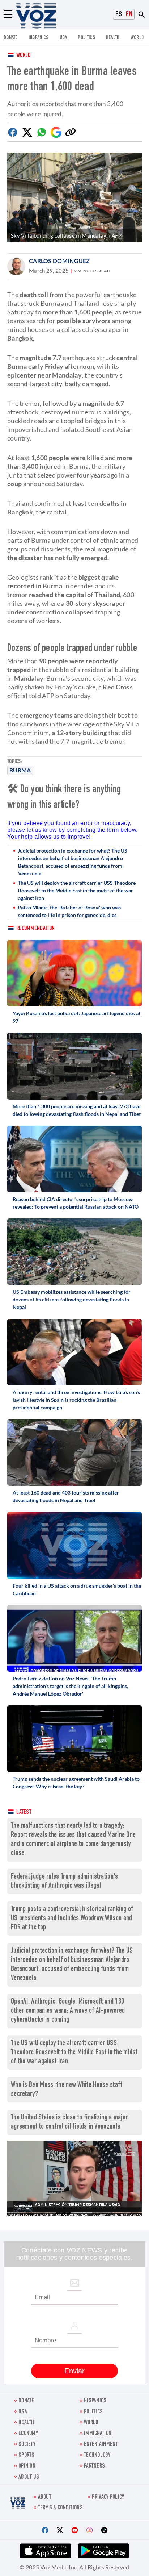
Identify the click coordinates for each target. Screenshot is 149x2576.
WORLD (137, 38)
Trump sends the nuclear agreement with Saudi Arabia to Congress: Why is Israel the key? (76, 1783)
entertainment (101, 2445)
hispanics (39, 38)
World (24, 56)
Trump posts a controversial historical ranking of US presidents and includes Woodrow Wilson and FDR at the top (72, 1919)
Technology (97, 2456)
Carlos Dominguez (59, 261)
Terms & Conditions (60, 2508)
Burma (20, 770)
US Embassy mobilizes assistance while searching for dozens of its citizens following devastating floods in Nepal (72, 1299)
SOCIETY (27, 2445)
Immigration (98, 2434)
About (45, 2498)
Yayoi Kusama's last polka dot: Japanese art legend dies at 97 (76, 1017)
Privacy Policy (108, 2498)
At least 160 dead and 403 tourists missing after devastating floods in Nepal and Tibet (66, 1496)
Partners (94, 2466)
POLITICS (86, 38)
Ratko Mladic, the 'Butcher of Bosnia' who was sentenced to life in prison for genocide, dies (69, 911)
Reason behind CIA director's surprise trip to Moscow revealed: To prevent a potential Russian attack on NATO (76, 1203)
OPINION (27, 2466)
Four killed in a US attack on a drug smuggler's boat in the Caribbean (77, 1589)
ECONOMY (28, 2434)
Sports (27, 2456)
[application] (74, 2178)
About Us (29, 2477)
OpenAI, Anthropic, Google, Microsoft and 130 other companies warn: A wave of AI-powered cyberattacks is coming (68, 2011)
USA (63, 38)
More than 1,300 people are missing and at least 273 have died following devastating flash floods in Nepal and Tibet (77, 1110)
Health (113, 38)
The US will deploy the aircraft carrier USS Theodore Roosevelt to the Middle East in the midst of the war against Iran (77, 890)
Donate (11, 38)
